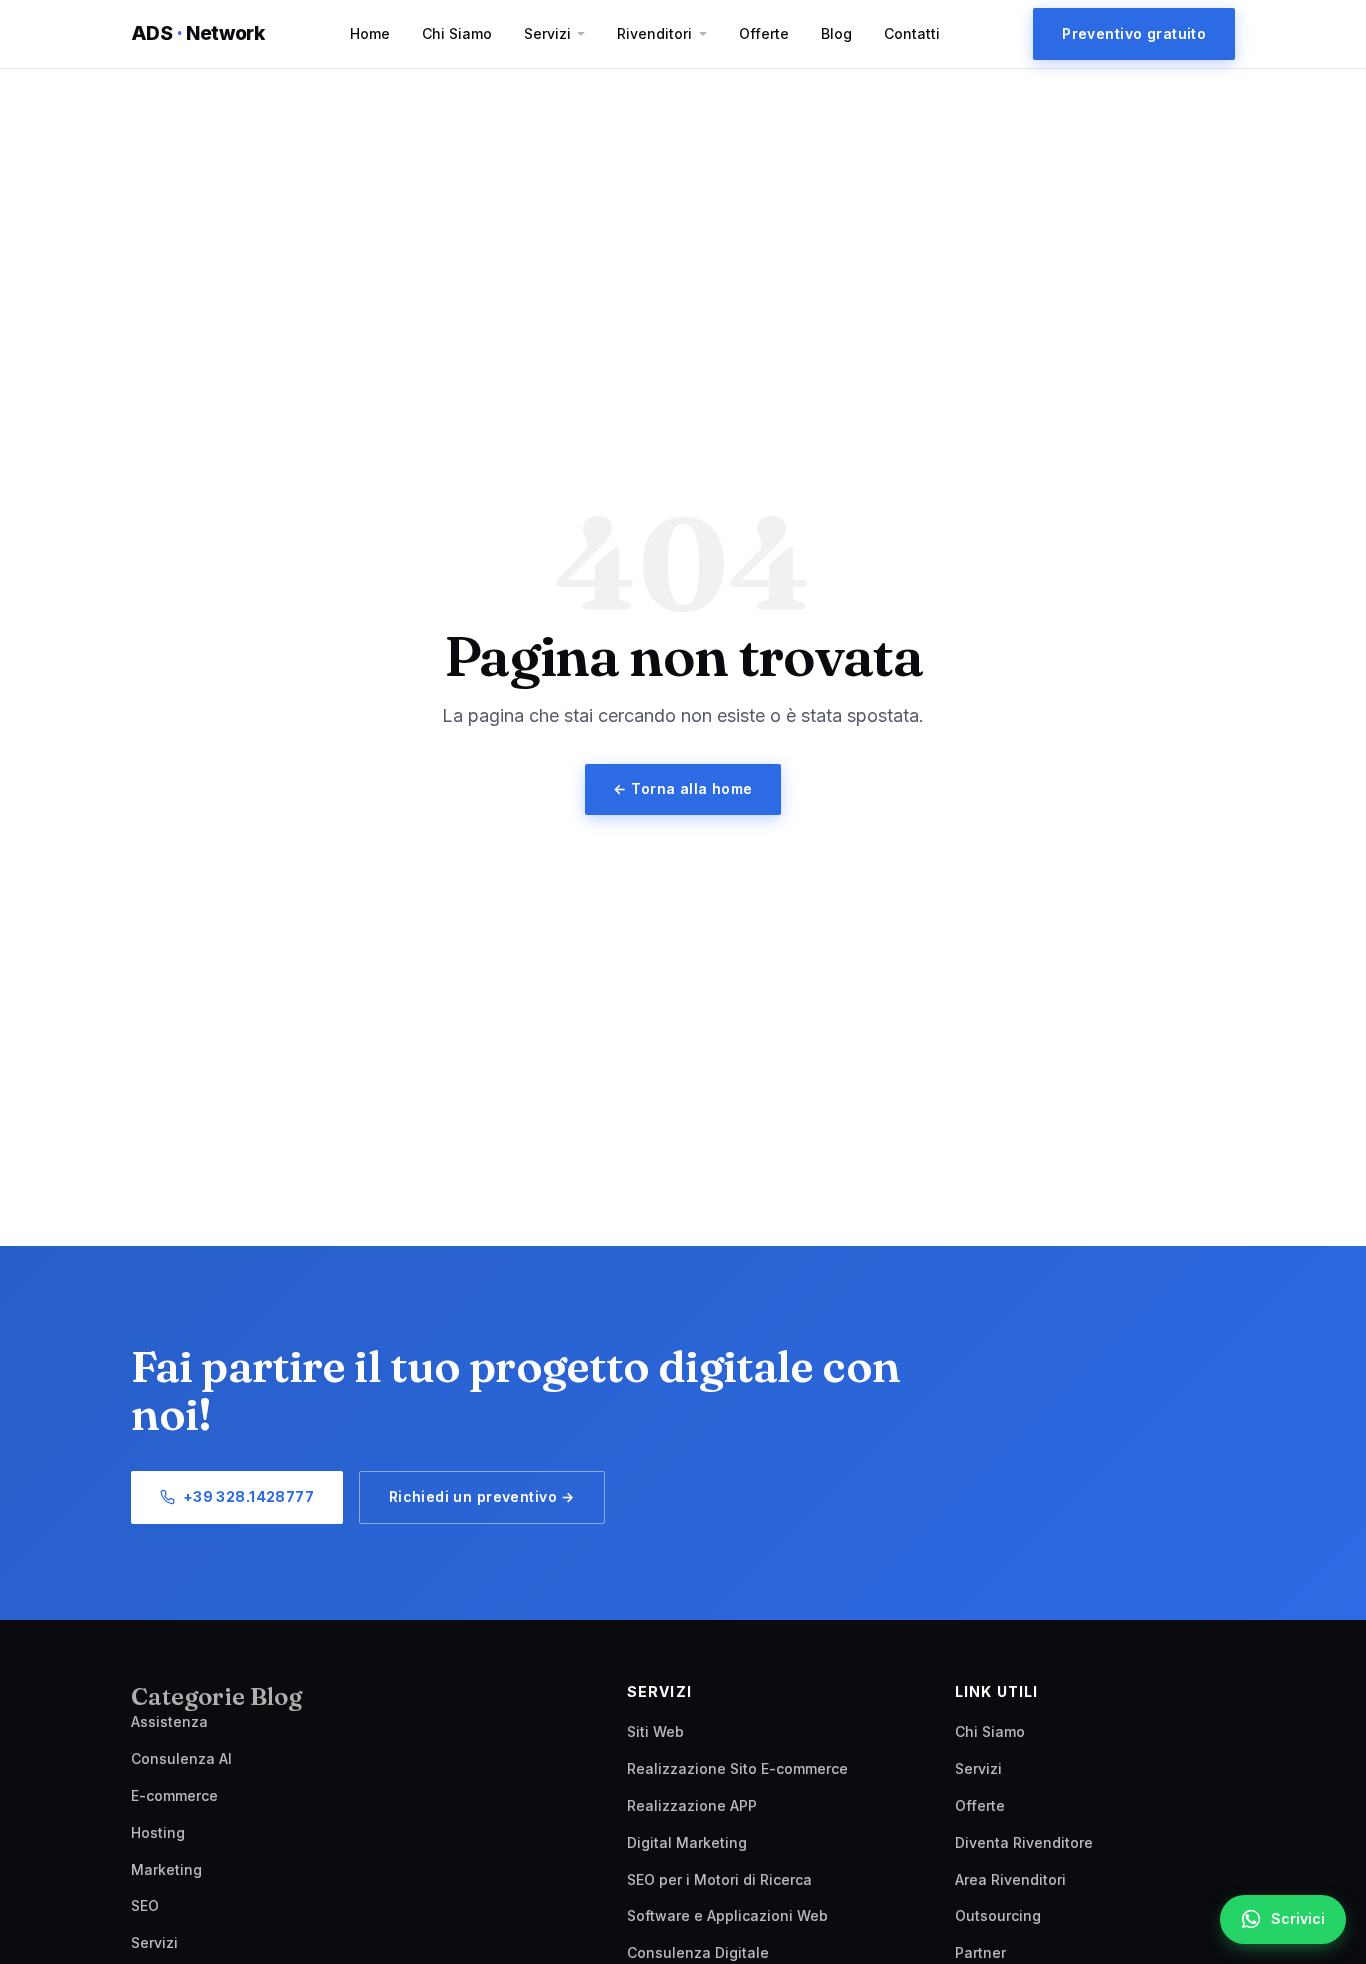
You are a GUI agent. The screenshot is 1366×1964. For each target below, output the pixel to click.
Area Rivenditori (1010, 1879)
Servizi (547, 33)
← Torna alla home (682, 788)
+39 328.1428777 (248, 1496)
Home (370, 33)
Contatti (912, 33)
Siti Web (655, 1731)
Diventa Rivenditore (1024, 1842)
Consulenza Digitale (698, 1952)
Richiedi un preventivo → (482, 1496)
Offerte (764, 33)
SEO (145, 1905)
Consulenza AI (181, 1758)
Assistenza (169, 1721)
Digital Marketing (687, 1842)
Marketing (166, 1869)
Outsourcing (998, 1915)
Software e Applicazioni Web (727, 1915)
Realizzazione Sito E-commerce (737, 1768)
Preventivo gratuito (1134, 33)
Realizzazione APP (692, 1805)
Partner (980, 1952)
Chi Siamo (457, 33)
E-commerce (174, 1795)
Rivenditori (654, 33)
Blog (836, 33)
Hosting (158, 1832)
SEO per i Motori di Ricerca (719, 1879)
